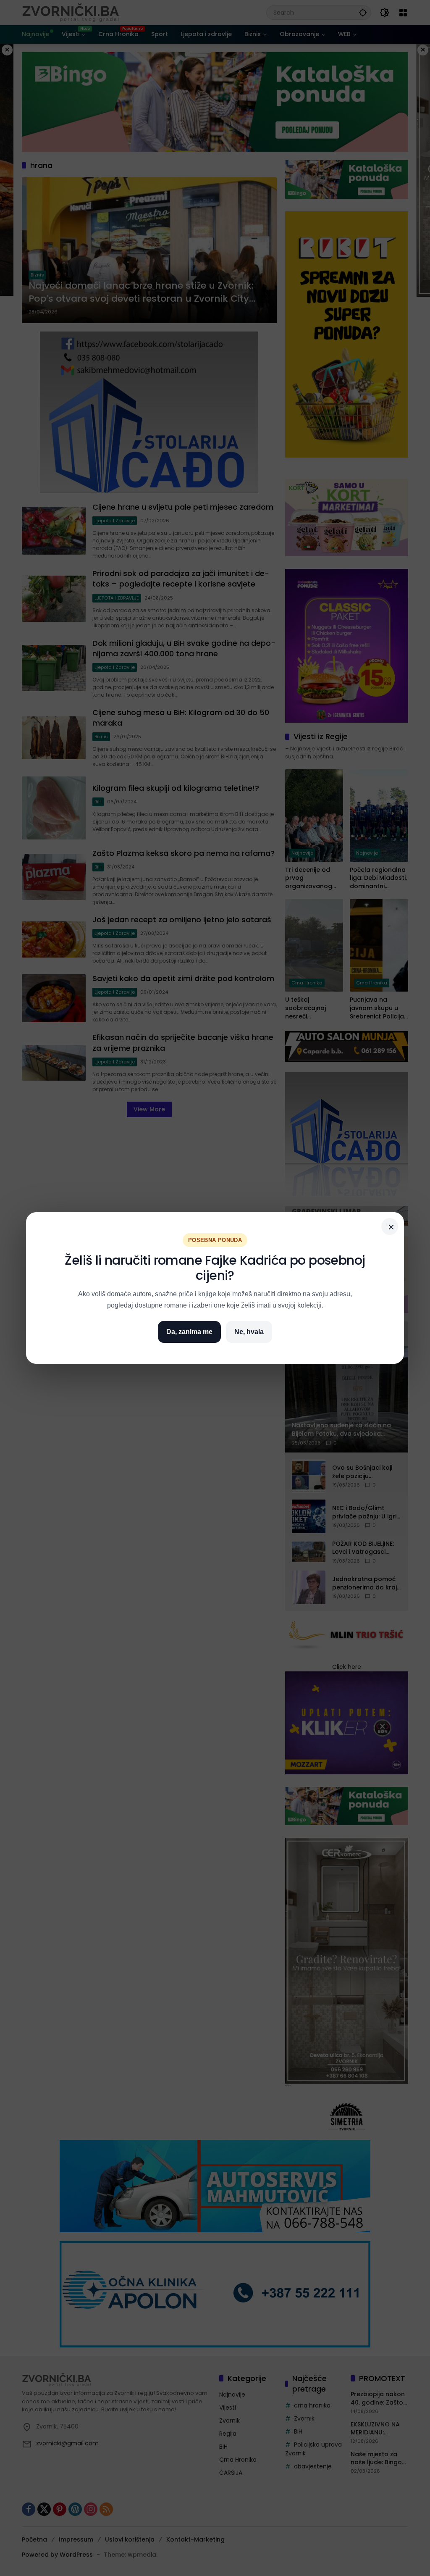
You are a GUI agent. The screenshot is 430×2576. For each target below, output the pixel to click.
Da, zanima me (189, 1332)
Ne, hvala (249, 1332)
